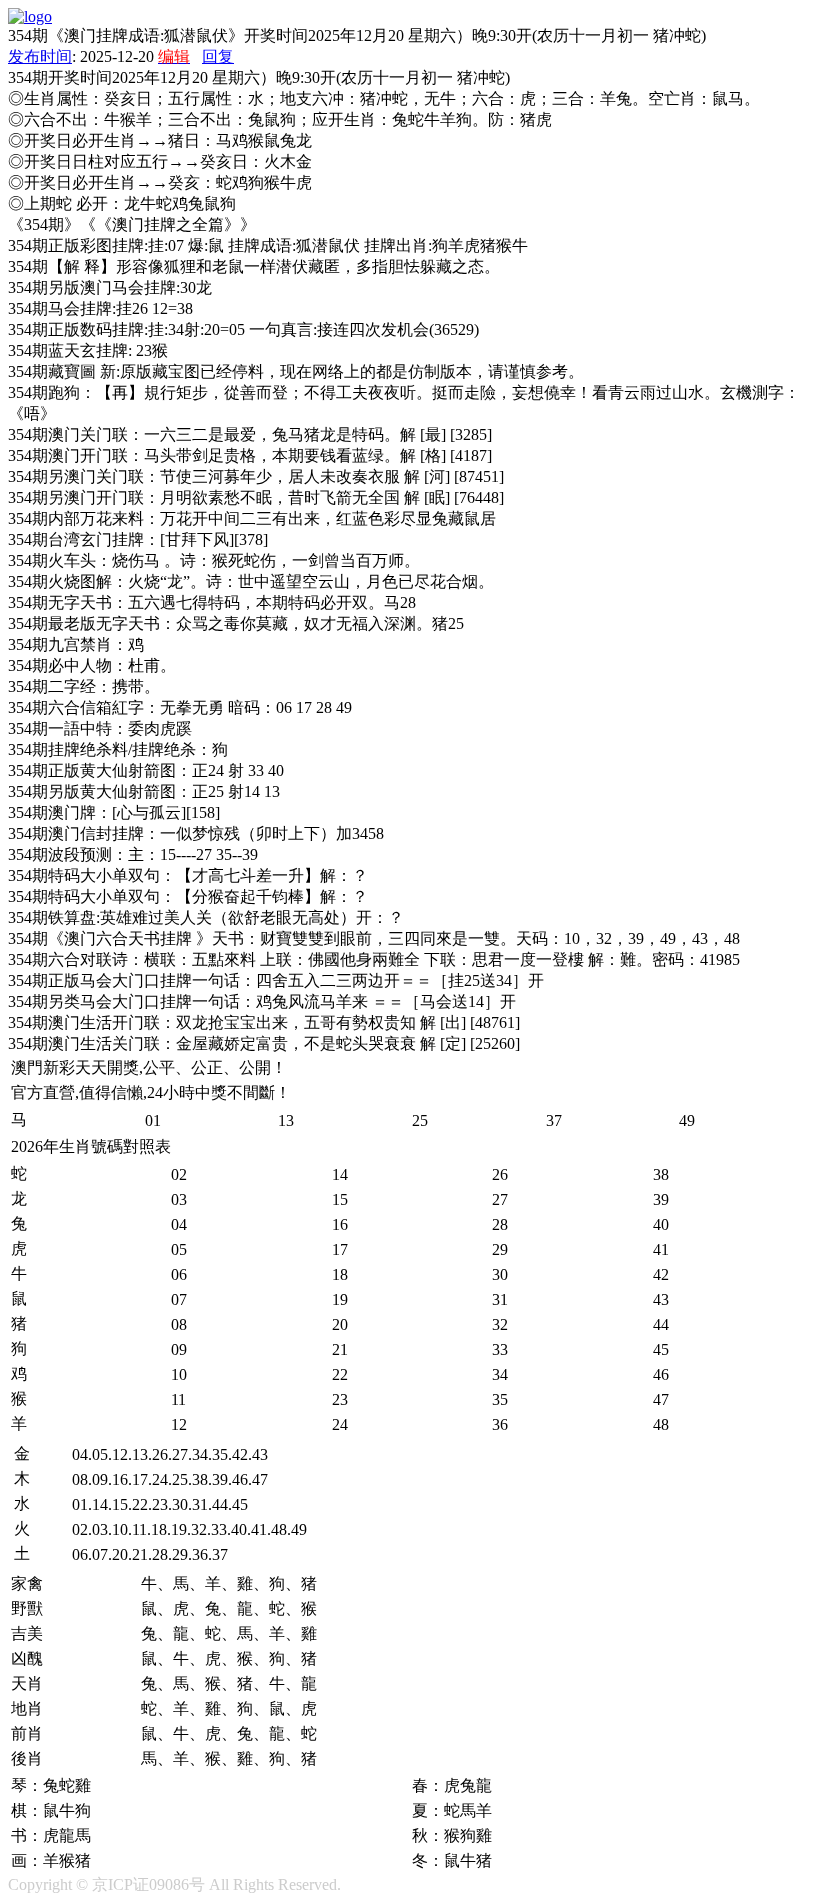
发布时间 (40, 56)
